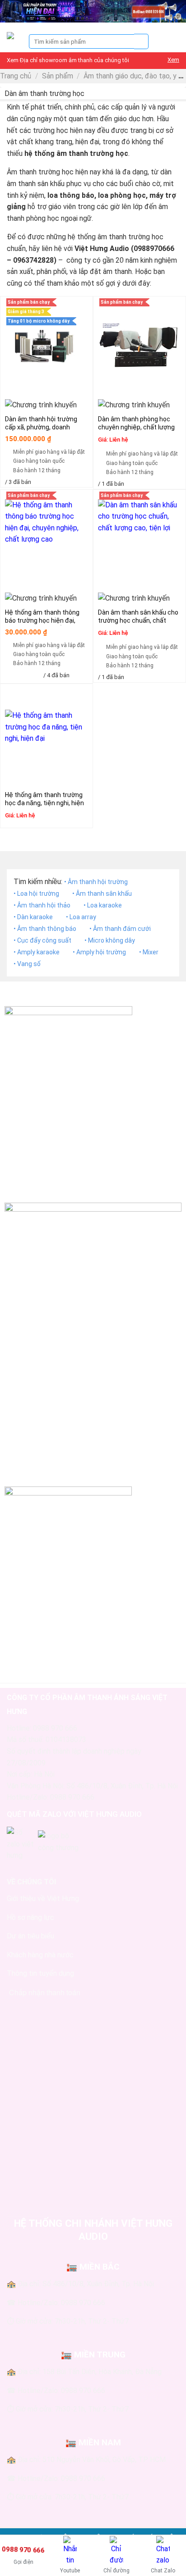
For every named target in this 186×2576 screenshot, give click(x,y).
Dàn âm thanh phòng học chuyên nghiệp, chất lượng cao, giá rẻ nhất (136, 427)
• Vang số (27, 964)
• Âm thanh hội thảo (42, 905)
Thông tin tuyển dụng (40, 1973)
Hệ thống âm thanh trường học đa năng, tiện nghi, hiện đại (44, 803)
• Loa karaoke (103, 905)
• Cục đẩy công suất (42, 940)
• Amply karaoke (37, 952)
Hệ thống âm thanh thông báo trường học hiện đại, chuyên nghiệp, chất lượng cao (43, 625)
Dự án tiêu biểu (30, 1936)
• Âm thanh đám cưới (120, 929)
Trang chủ (16, 76)
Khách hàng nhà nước (40, 1955)
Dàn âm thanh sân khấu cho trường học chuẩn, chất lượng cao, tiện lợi (138, 620)
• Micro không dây (110, 940)
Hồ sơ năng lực (30, 1917)
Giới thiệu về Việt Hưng (43, 1899)
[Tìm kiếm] (142, 41)
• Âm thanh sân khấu (102, 894)
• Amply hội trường (99, 952)
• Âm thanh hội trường (96, 882)
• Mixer (149, 952)
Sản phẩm (58, 76)
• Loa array (81, 917)
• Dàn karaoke (33, 917)
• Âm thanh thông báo (45, 929)
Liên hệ (119, 440)
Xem (173, 60)
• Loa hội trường (36, 894)
